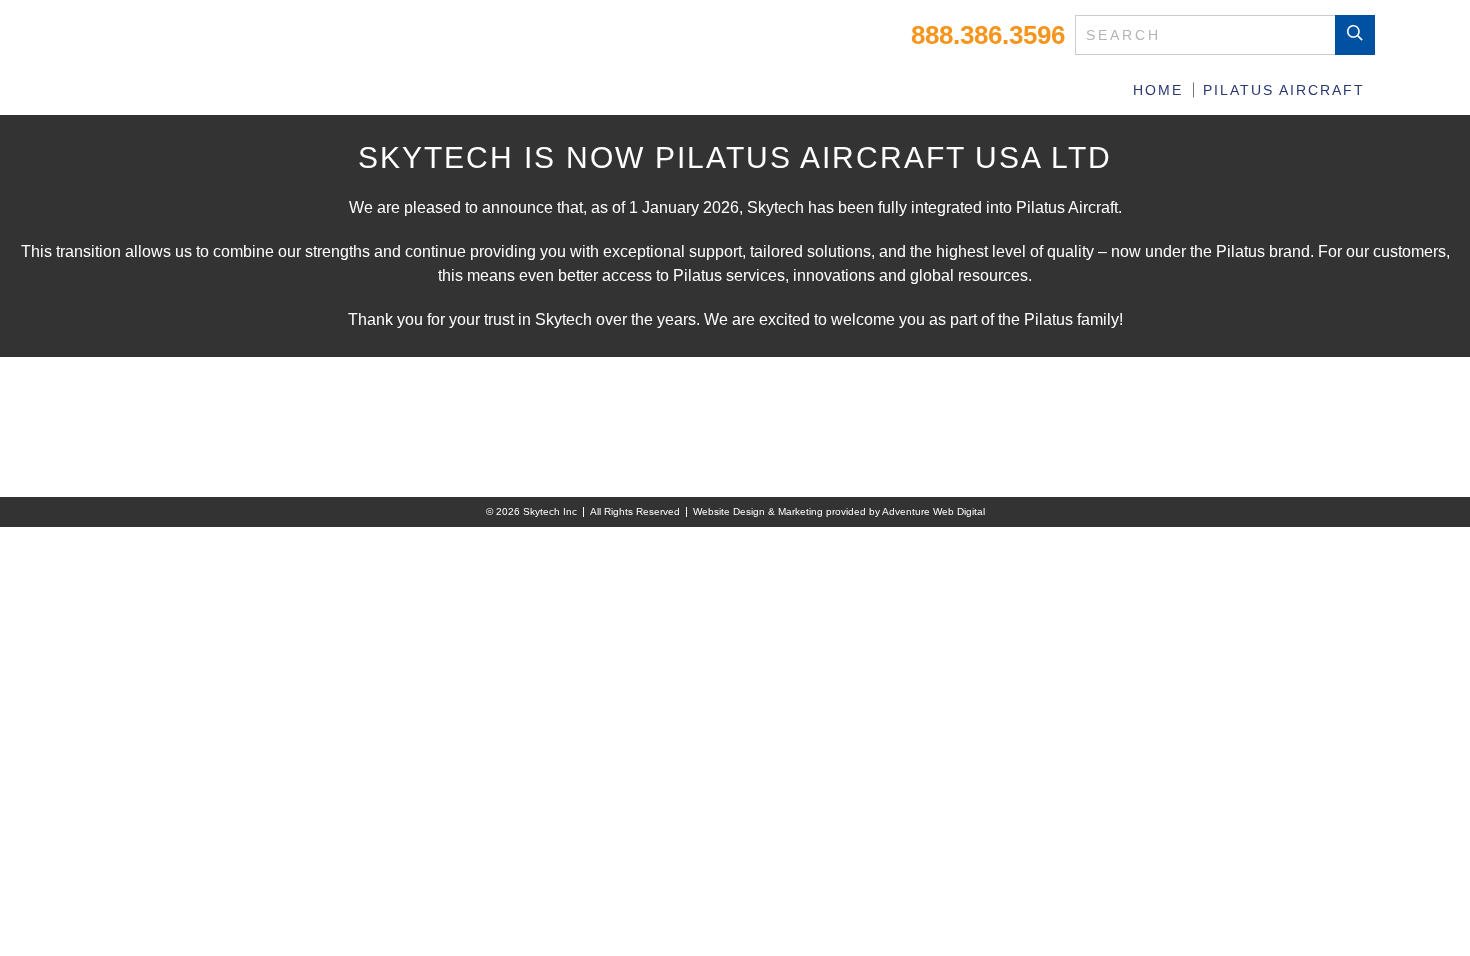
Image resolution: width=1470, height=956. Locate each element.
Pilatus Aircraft (1284, 90)
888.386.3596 (988, 35)
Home (1158, 90)
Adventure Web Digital (933, 511)
